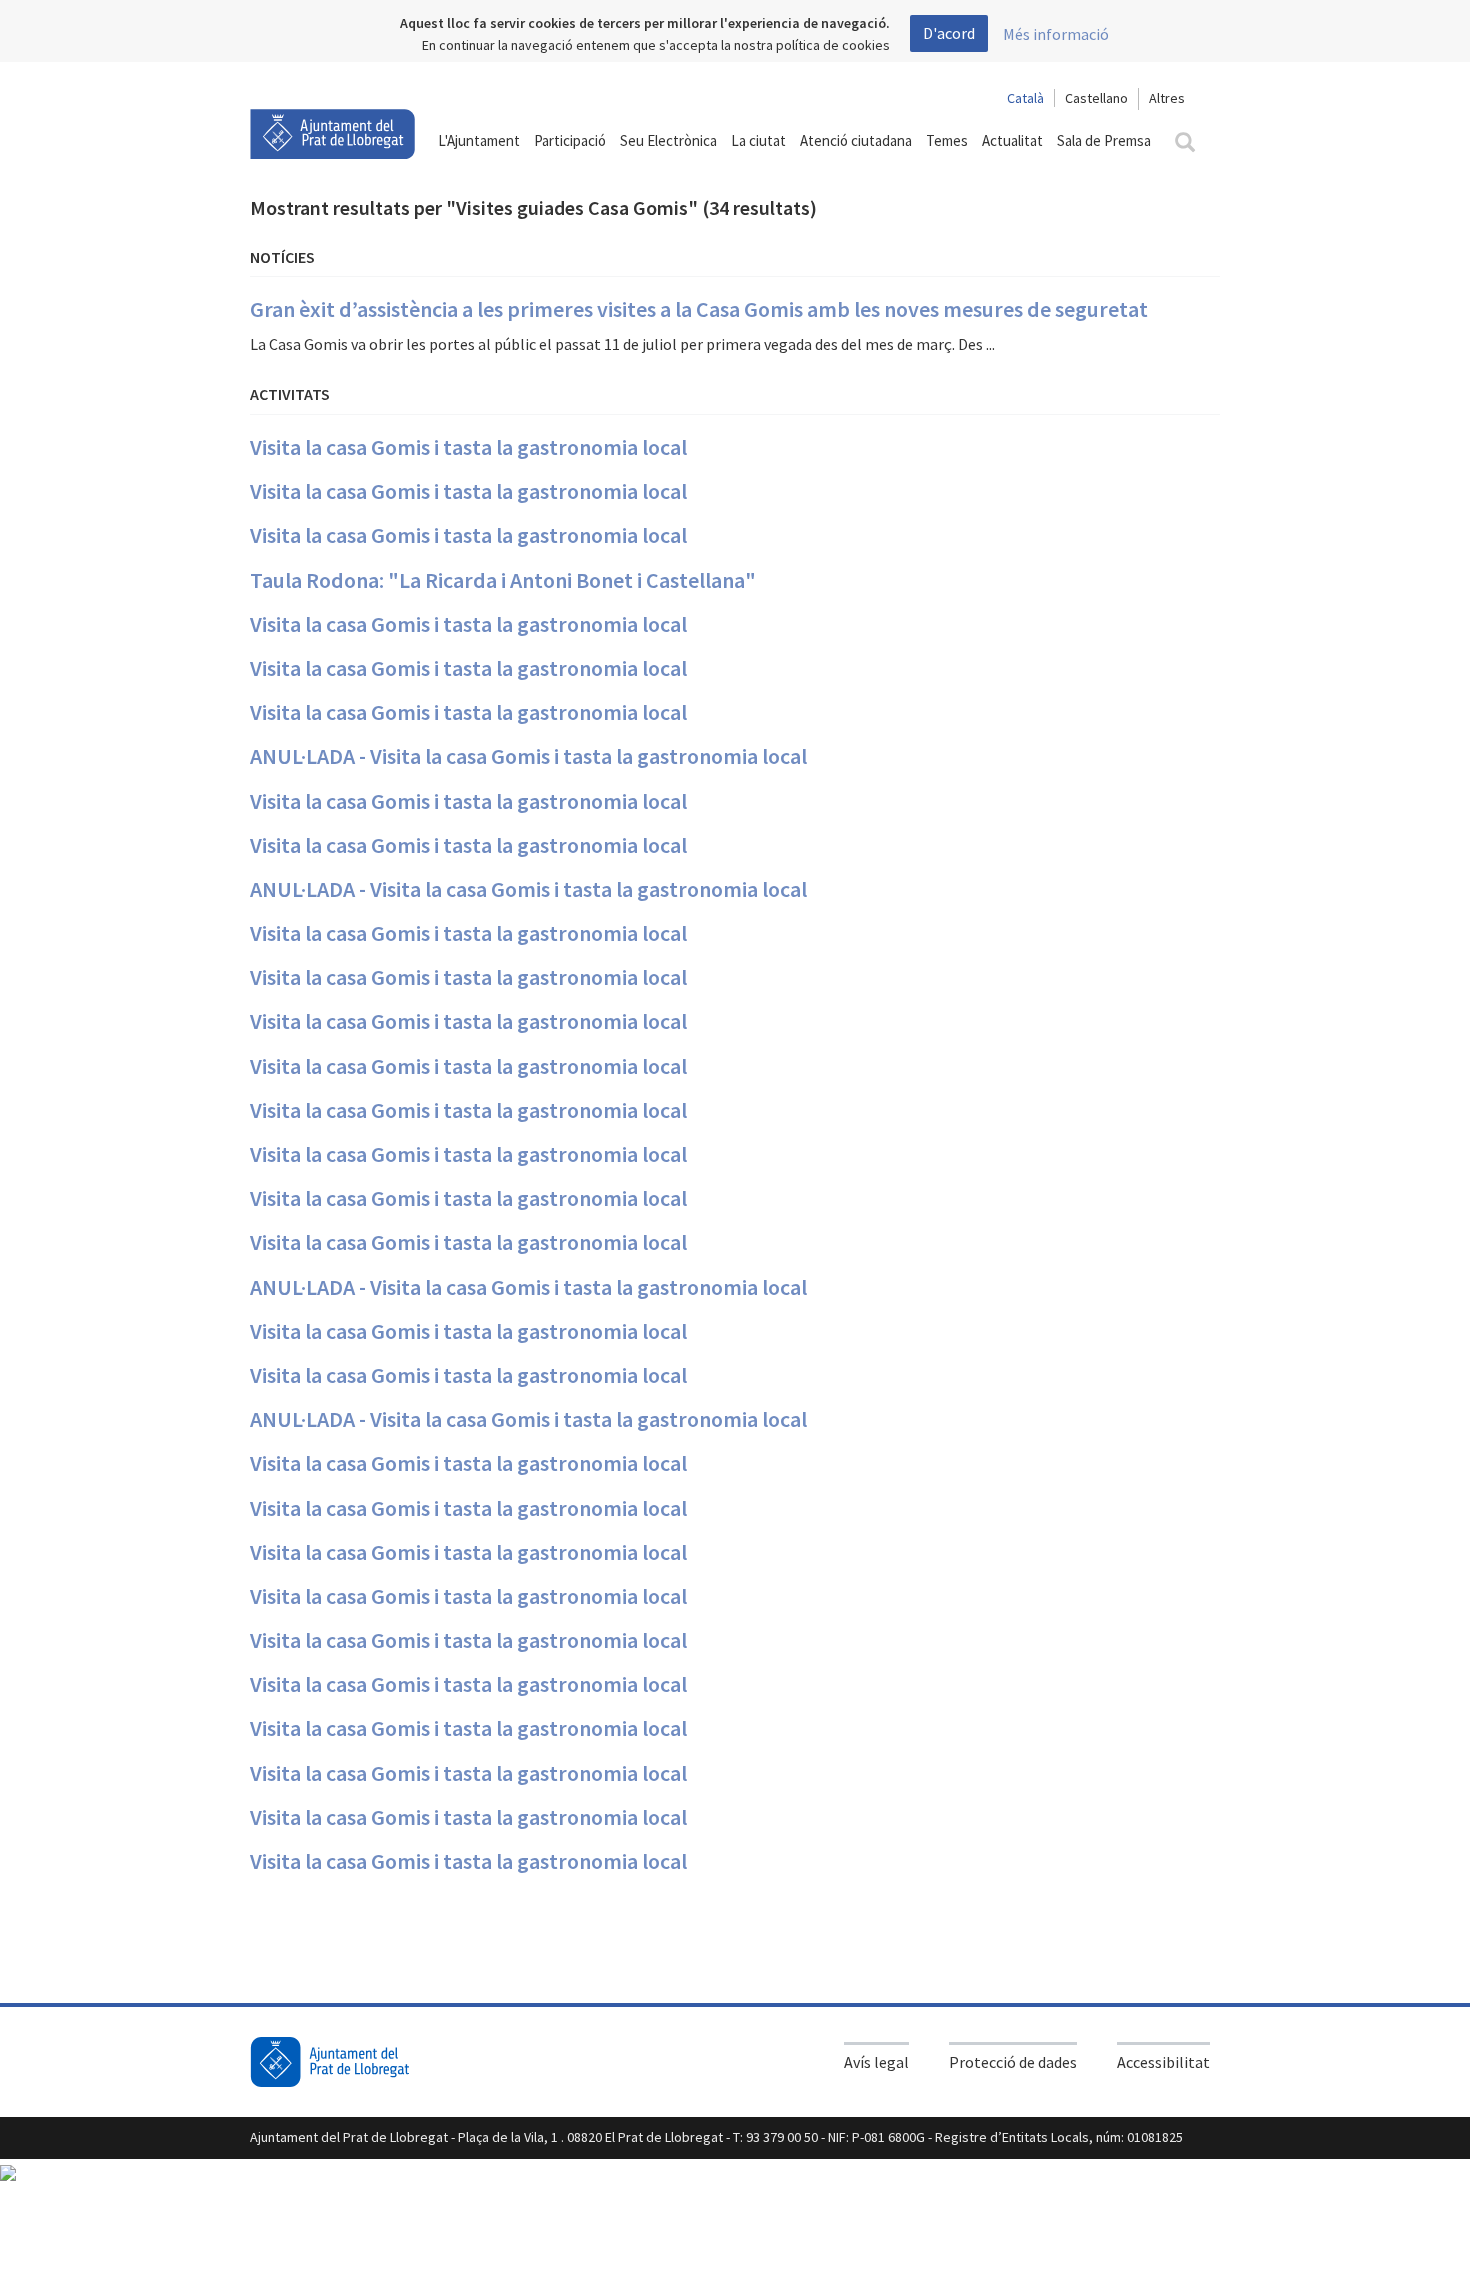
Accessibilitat (1163, 2062)
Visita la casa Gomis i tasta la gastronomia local (468, 447)
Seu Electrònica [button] (668, 140)
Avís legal (876, 2062)
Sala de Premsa (1104, 140)
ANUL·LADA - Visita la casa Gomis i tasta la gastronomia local (528, 756)
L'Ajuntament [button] (479, 140)
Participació (570, 140)
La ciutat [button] (758, 140)
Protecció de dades (1013, 2062)
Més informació (1056, 34)
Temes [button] (947, 140)
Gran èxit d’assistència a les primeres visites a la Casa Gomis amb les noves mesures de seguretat (699, 309)
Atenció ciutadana (856, 140)
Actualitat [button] (1012, 140)
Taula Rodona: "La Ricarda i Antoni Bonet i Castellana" (503, 580)
